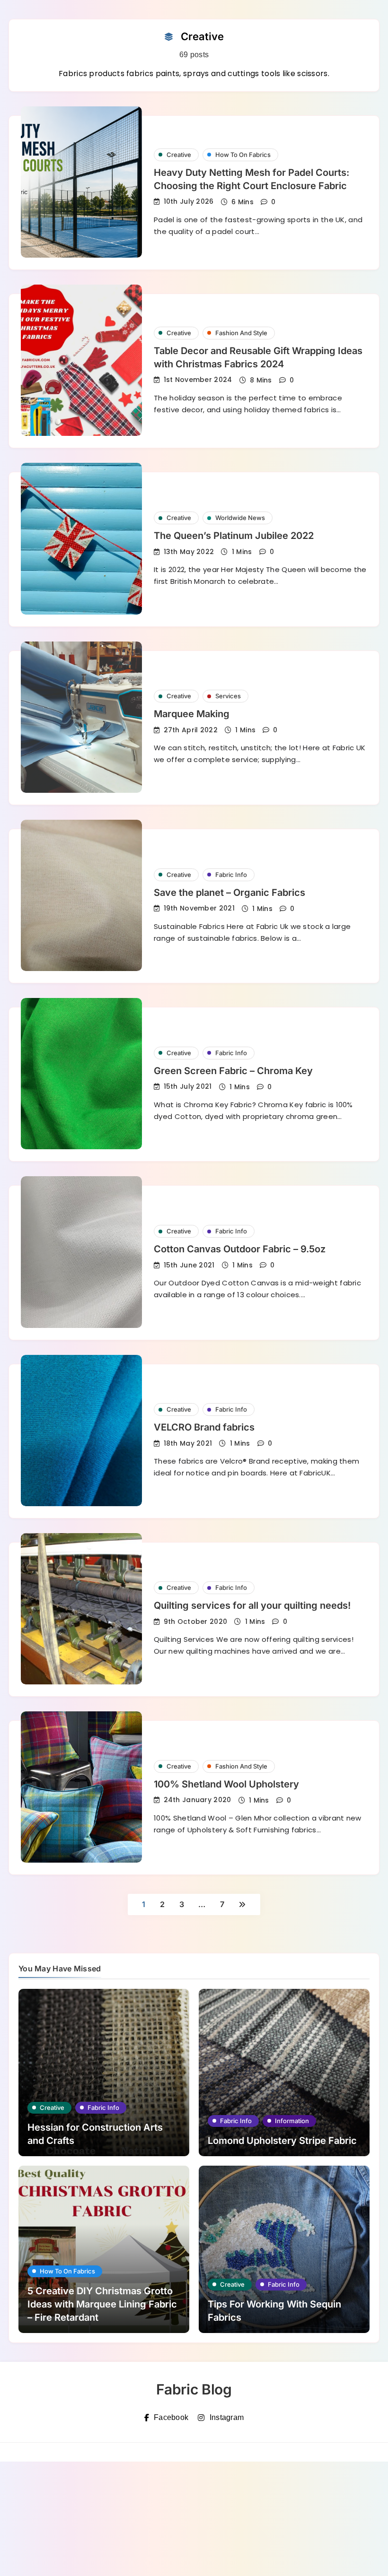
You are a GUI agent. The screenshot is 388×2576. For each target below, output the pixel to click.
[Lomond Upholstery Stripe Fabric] (284, 2073)
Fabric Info (231, 875)
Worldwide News (240, 518)
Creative (179, 155)
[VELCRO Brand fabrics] (81, 1431)
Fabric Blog (194, 2389)
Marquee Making (192, 714)
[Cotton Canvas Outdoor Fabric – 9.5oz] (81, 1252)
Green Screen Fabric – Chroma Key (233, 1071)
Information (292, 2121)
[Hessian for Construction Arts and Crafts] (104, 2073)
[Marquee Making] (81, 717)
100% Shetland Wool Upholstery (226, 1784)
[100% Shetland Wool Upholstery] (81, 1787)
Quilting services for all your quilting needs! (252, 1605)
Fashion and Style (241, 333)
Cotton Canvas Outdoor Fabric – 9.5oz (240, 1249)
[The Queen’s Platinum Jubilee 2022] (81, 538)
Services (228, 696)
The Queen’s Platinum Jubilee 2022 (234, 536)
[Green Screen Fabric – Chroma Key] (81, 1074)
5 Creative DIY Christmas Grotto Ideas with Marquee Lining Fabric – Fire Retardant (102, 2304)
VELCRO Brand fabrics (204, 1427)
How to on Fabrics (243, 155)
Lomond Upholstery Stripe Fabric (282, 2141)
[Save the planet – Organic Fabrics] (81, 895)
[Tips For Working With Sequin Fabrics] (284, 2249)
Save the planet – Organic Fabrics (229, 893)
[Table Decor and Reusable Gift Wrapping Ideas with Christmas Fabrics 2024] (81, 360)
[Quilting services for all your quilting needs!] (81, 1609)
